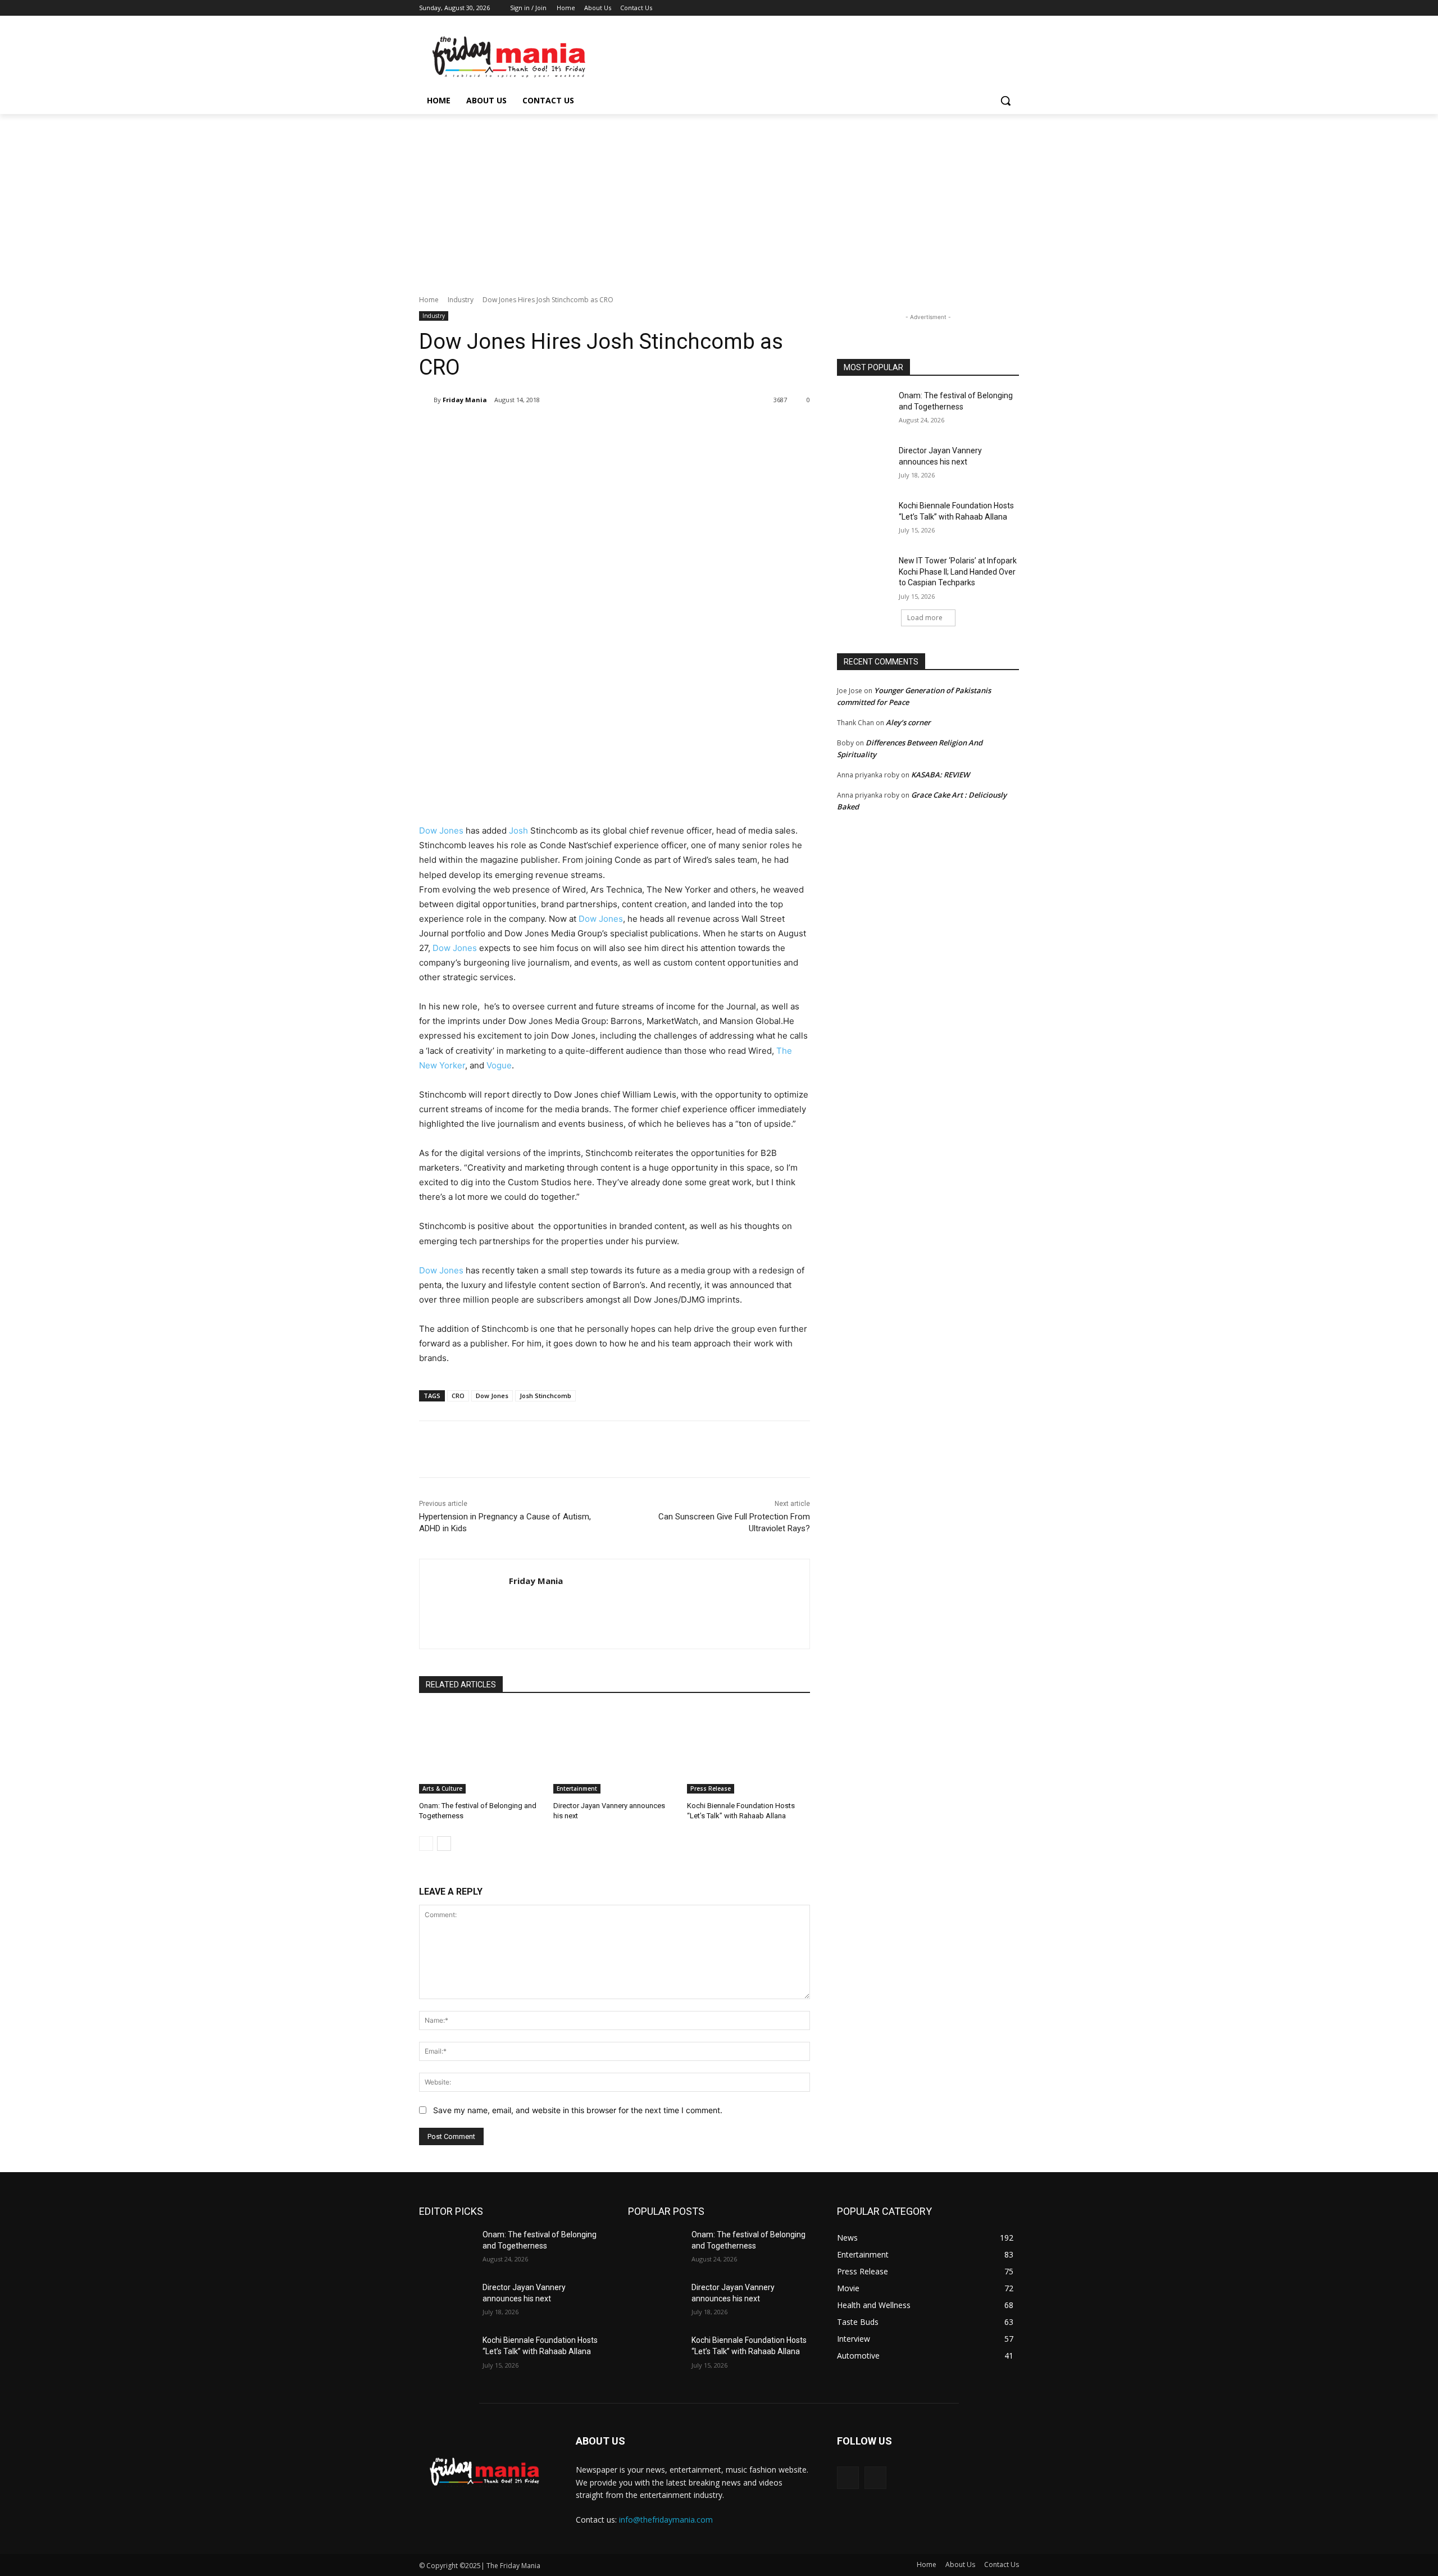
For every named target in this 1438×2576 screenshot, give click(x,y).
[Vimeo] (997, 8)
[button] (1005, 101)
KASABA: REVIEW (940, 775)
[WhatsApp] (577, 429)
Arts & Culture (442, 1788)
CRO (458, 1396)
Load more (925, 618)
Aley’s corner (908, 722)
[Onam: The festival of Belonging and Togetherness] (481, 1751)
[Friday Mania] (426, 400)
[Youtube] (1012, 8)
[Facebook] (950, 8)
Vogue (499, 1065)
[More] (604, 429)
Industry (461, 300)
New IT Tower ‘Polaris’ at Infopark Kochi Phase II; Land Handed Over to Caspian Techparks (958, 572)
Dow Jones (441, 830)
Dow (588, 919)
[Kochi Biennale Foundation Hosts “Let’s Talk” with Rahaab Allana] (748, 1751)
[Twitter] (982, 8)
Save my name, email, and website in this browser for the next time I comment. (578, 2110)
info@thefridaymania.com (666, 2520)
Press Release (711, 1788)
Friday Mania (465, 400)
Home (429, 300)
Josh (518, 830)
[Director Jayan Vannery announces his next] (615, 1751)
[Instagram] (966, 8)
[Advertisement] (719, 198)
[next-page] (444, 1844)
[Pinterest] (552, 429)
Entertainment (577, 1788)
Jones (611, 919)
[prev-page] (426, 1844)
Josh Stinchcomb (545, 1396)
